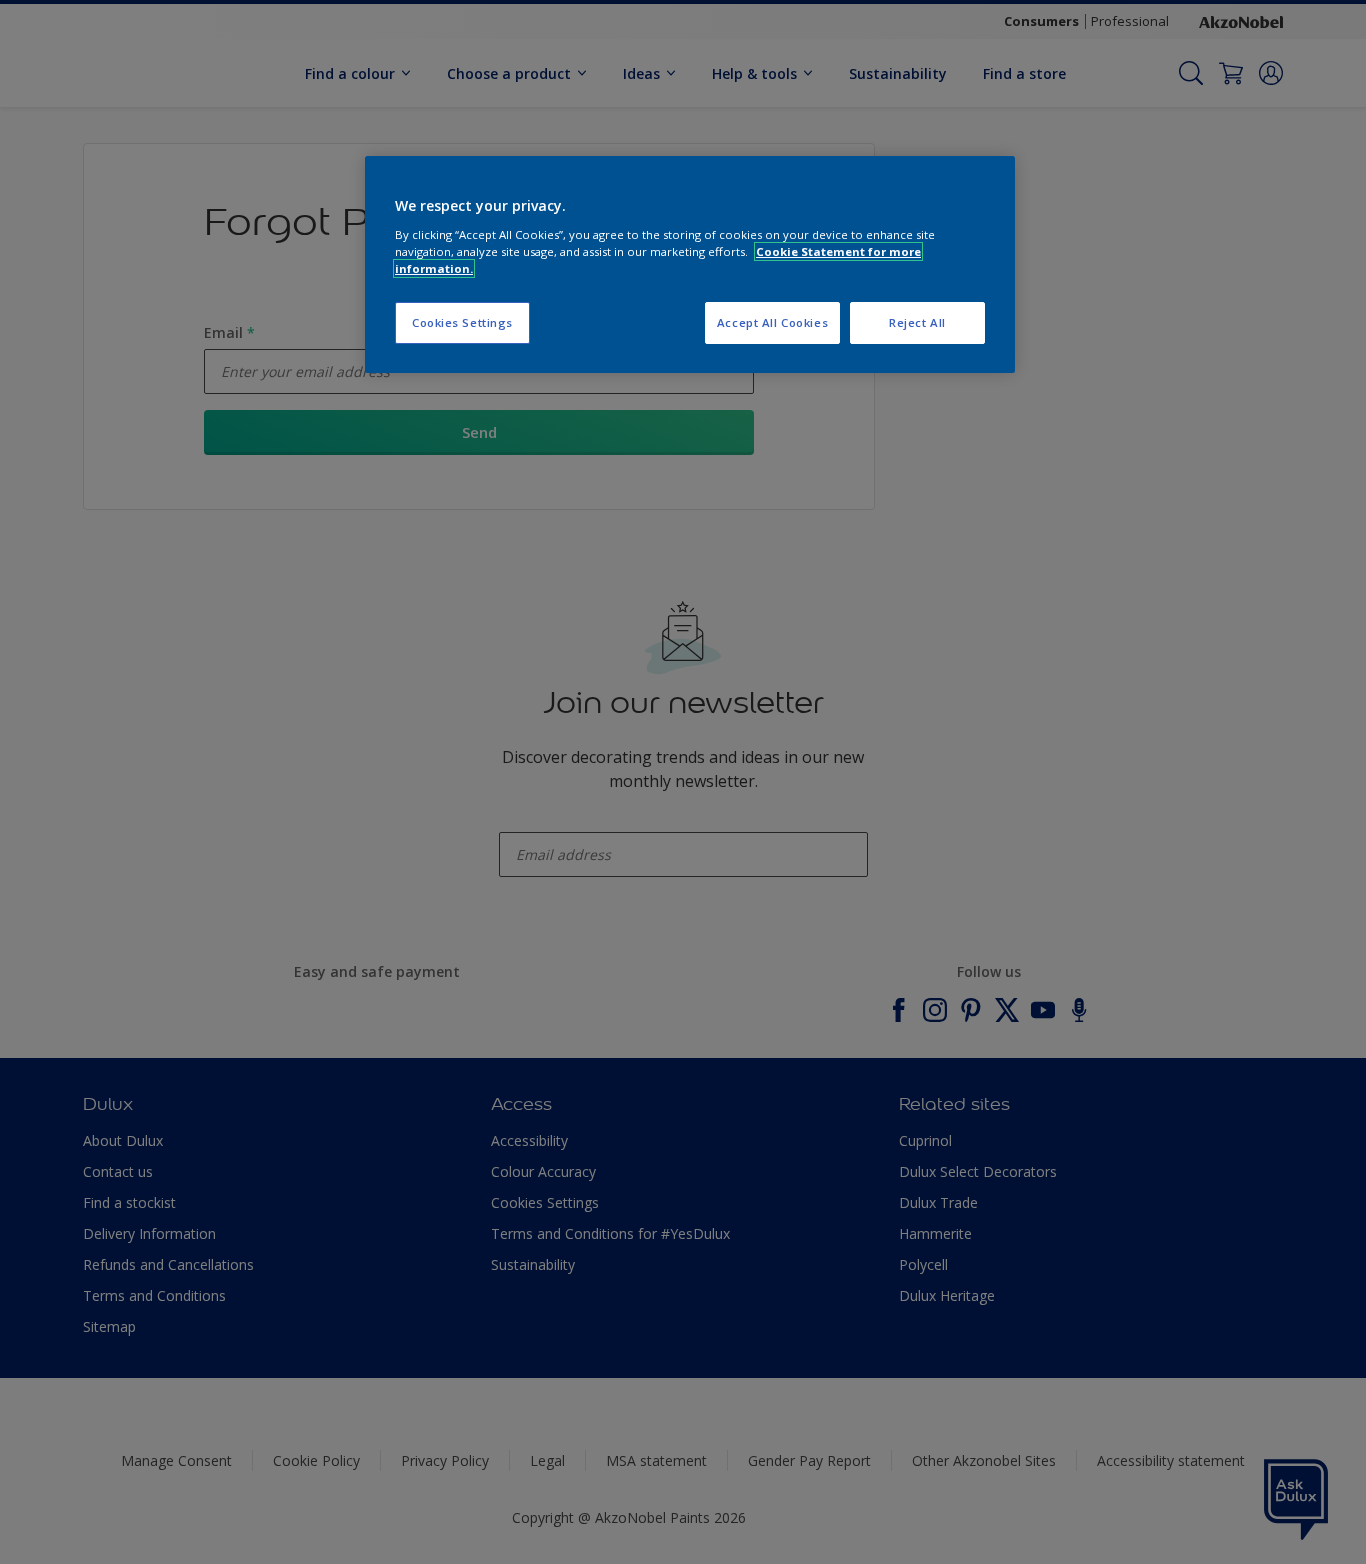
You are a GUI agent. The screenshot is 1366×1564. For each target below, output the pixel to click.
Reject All (917, 322)
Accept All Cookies (772, 322)
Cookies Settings (462, 322)
